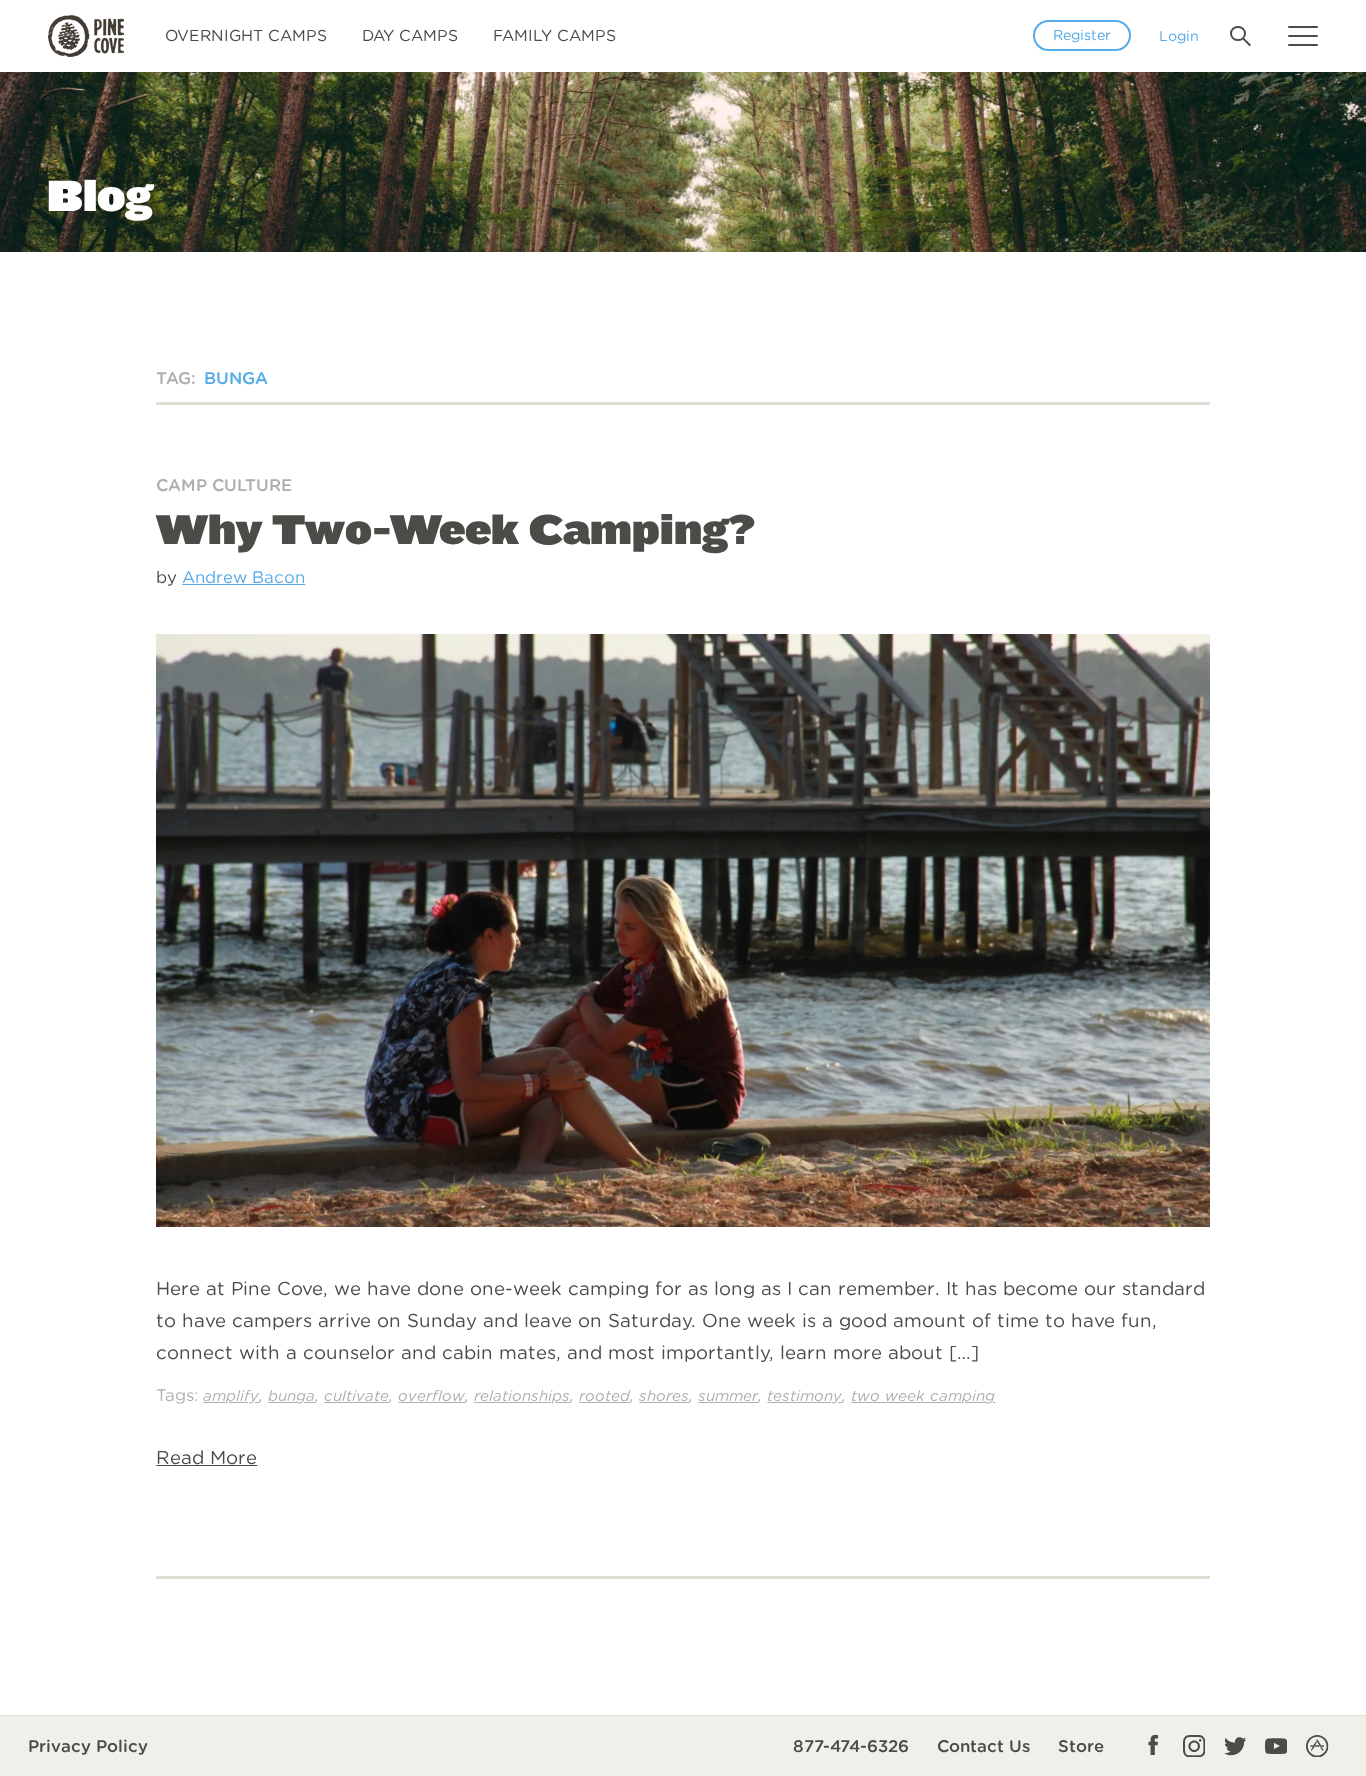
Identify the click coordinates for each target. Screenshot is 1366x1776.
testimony (804, 1395)
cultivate (356, 1395)
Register (1082, 35)
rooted (604, 1395)
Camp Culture (224, 485)
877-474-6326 (851, 1746)
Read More (206, 1457)
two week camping (923, 1395)
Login (1179, 35)
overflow (431, 1395)
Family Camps (554, 35)
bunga (291, 1395)
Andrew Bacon (243, 577)
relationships (522, 1395)
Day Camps (410, 35)
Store (1081, 1746)
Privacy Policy (88, 1746)
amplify (231, 1395)
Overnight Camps (246, 35)
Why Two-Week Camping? (455, 528)
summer (728, 1395)
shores (664, 1395)
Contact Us (983, 1746)
